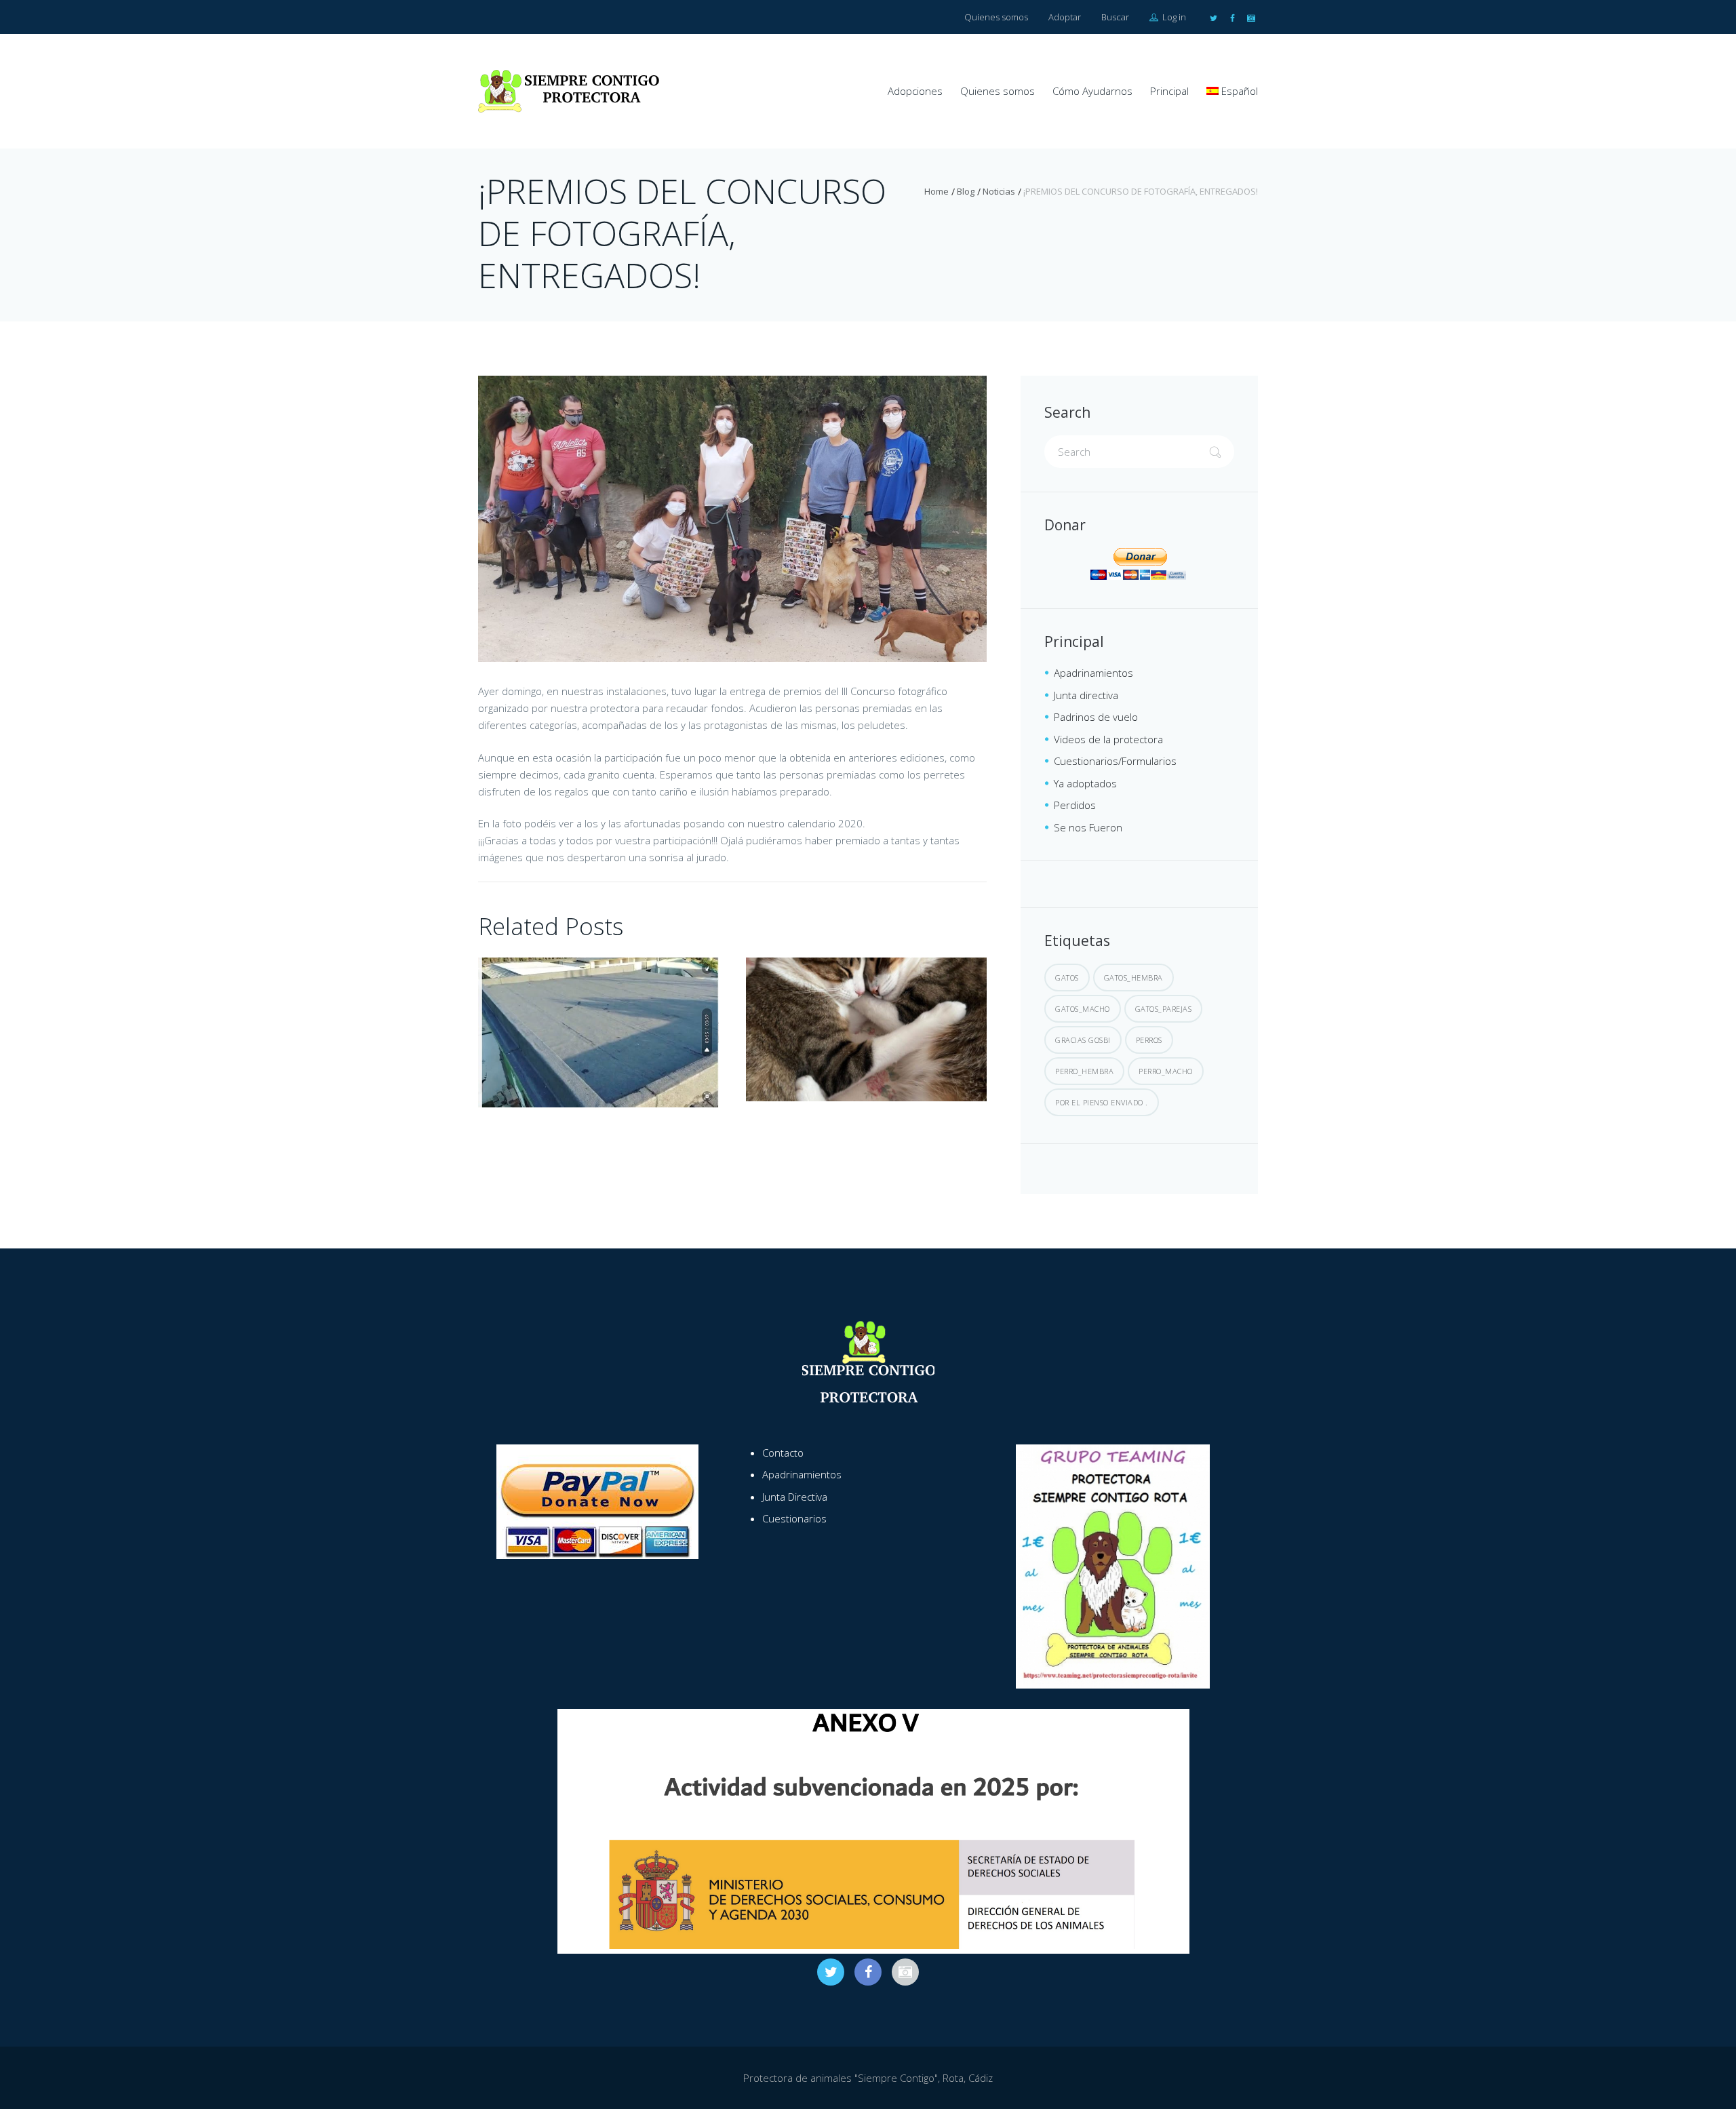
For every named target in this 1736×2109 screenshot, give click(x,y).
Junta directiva (1086, 695)
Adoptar (1065, 17)
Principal (1169, 91)
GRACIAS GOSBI (1083, 1040)
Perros (1149, 1040)
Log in (1173, 17)
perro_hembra (1084, 1071)
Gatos (1067, 978)
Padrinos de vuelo (1096, 717)
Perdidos (1075, 805)
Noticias (999, 191)
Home (936, 191)
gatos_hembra (1133, 978)
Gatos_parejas (1164, 1009)
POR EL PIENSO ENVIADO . (1102, 1102)
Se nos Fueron (1088, 827)
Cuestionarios (794, 1518)
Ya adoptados (1085, 783)
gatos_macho (1083, 1009)
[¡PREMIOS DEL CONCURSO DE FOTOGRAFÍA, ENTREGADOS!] (732, 519)
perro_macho (1166, 1071)
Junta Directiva (795, 1497)
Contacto (783, 1453)
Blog (966, 191)
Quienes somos (996, 17)
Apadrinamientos (1093, 673)
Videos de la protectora (1108, 739)
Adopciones (915, 91)
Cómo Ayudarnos (1092, 91)
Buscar (1115, 17)
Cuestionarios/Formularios (1115, 761)
